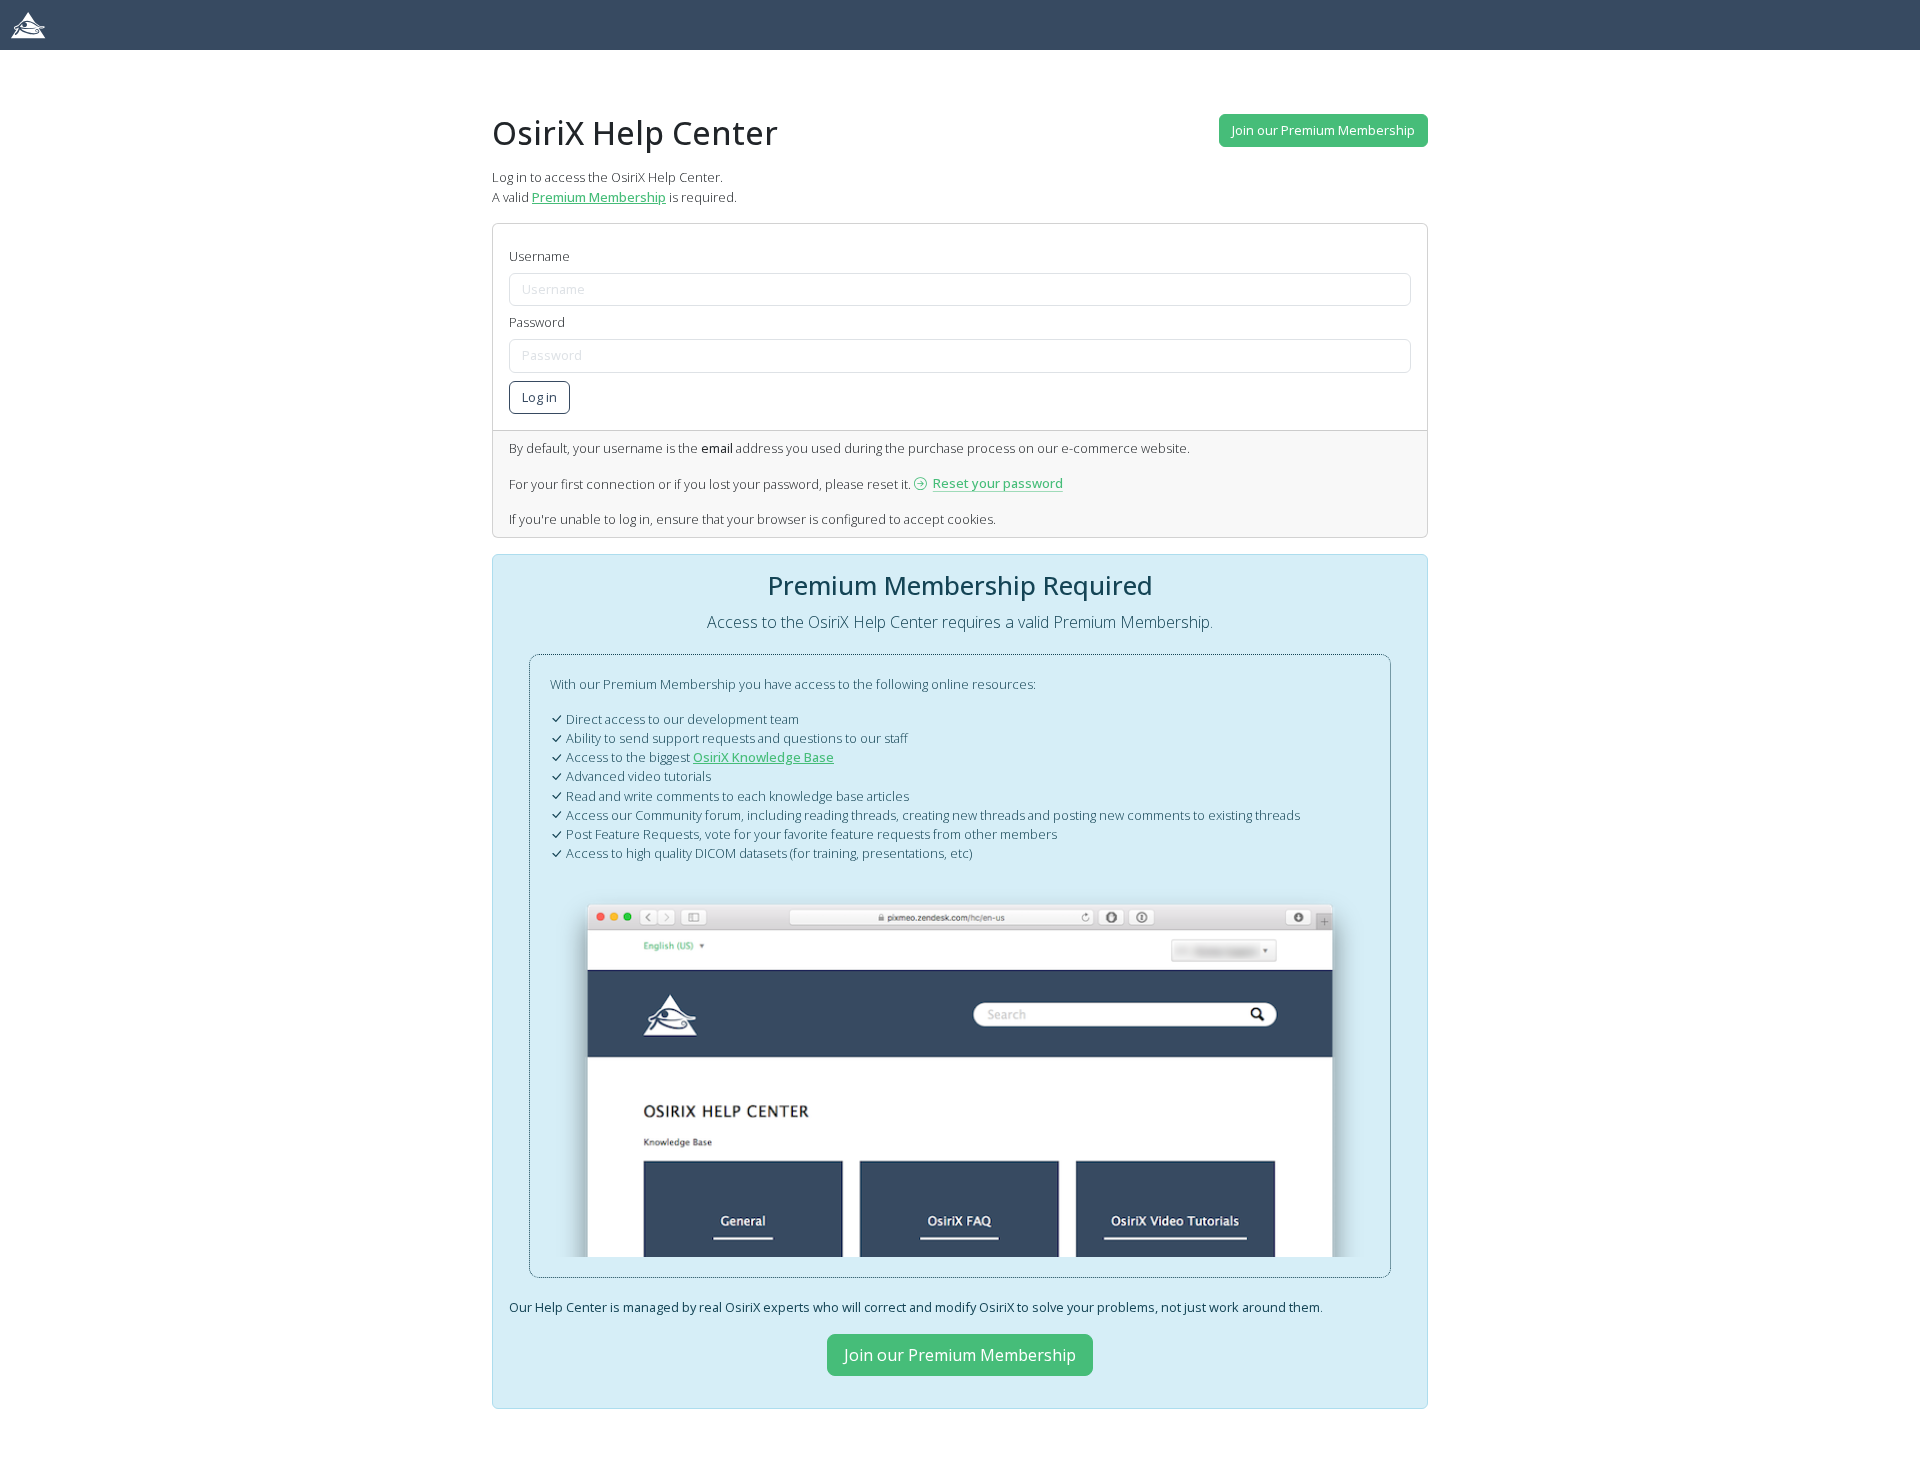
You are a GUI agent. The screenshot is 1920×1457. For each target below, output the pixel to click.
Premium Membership (599, 197)
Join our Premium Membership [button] (1323, 130)
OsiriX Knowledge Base (763, 757)
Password (537, 322)
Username (539, 256)
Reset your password (998, 483)
